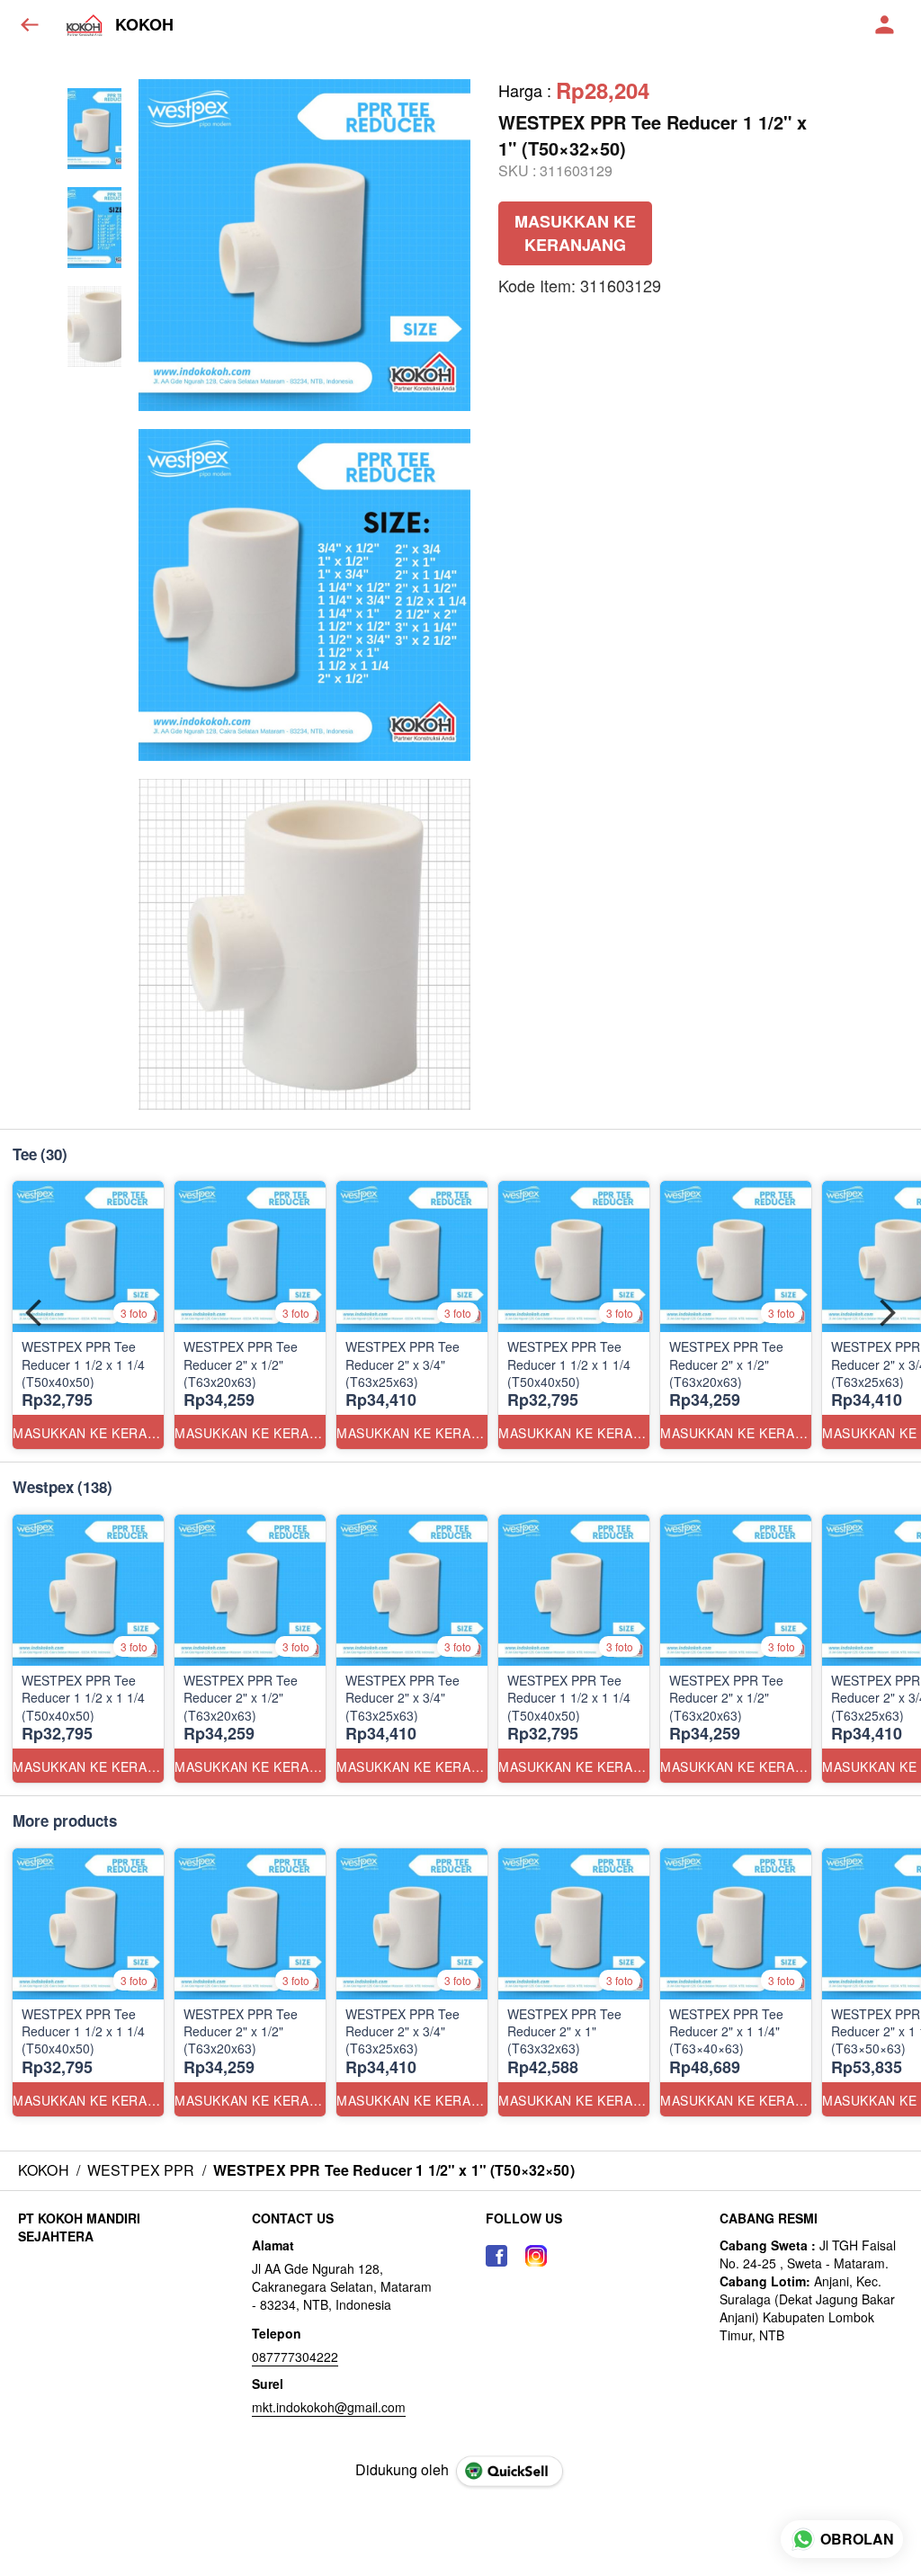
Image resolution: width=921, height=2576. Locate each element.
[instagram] (536, 2256)
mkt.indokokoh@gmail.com (329, 2407)
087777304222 (295, 2357)
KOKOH (144, 25)
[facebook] (496, 2256)
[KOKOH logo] (85, 25)
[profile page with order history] (885, 25)
